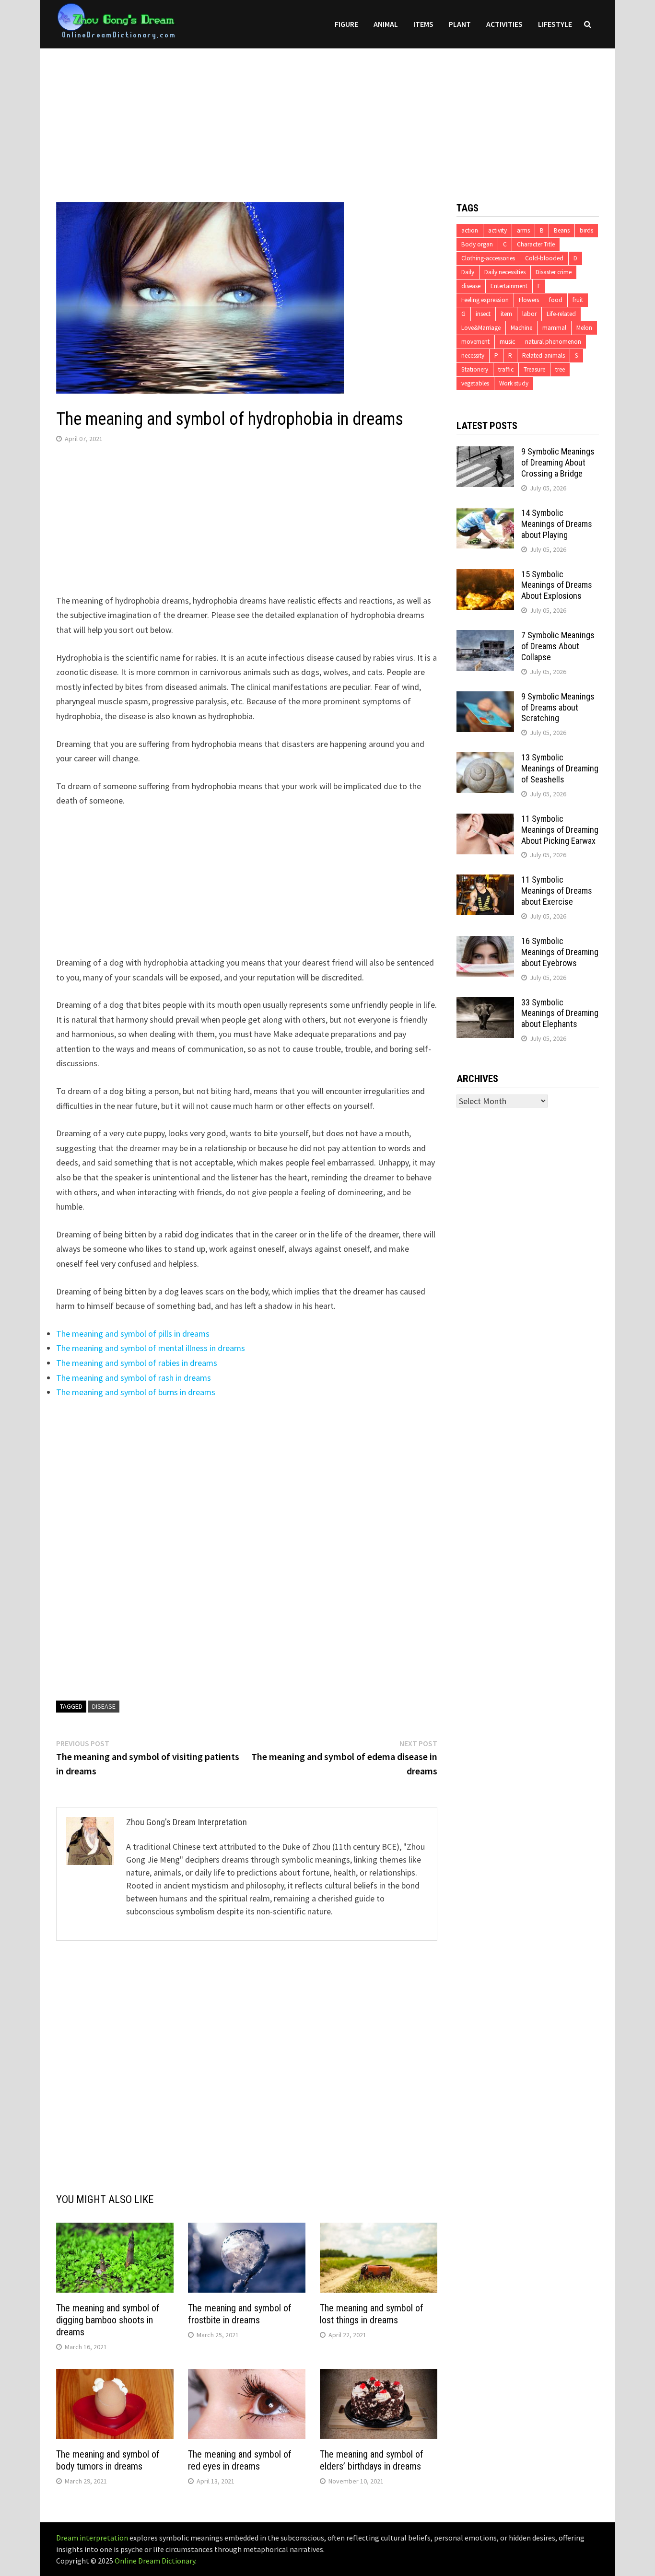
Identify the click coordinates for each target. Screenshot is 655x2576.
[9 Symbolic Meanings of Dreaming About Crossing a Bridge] (485, 453)
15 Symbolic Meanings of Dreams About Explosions (557, 585)
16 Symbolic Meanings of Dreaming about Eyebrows (560, 952)
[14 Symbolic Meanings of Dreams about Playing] (485, 514)
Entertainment (509, 286)
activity (497, 230)
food (556, 300)
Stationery (475, 369)
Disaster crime (554, 272)
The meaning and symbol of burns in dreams (136, 1392)
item (506, 314)
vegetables (475, 383)
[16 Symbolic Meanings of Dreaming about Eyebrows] (485, 942)
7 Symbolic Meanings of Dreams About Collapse (558, 646)
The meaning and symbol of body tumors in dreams (108, 2460)
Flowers (529, 300)
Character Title (536, 244)
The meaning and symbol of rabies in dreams (137, 1363)
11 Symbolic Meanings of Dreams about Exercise (557, 891)
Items (423, 24)
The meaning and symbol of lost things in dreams (372, 2314)
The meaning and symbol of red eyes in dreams (240, 2460)
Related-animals (544, 356)
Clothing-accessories (488, 258)
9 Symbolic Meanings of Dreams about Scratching (558, 707)
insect (483, 314)
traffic (506, 369)
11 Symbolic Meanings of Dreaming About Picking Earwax (560, 830)
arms (523, 230)
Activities (504, 24)
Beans (562, 230)
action (470, 230)
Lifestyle (555, 24)
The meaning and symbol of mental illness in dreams (151, 1348)
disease (104, 1706)
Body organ (477, 244)
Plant (460, 24)
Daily (468, 272)
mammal (554, 328)
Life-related (561, 314)
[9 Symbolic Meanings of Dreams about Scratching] (485, 698)
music (507, 342)
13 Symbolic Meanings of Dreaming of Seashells (560, 768)
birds (586, 230)
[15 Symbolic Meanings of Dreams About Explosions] (485, 576)
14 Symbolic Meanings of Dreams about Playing (557, 524)
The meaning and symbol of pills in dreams (133, 1334)
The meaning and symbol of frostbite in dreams (240, 2314)
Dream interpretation (92, 2538)
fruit (578, 300)
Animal (386, 24)
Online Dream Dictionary (155, 2561)
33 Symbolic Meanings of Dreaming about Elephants (560, 1013)
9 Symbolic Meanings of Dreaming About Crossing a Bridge (558, 462)
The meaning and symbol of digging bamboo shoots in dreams (108, 2320)
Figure (346, 24)
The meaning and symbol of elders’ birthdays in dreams (372, 2460)
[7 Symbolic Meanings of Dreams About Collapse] (485, 636)
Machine (521, 328)
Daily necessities (505, 272)
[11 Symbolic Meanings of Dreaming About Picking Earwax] (485, 820)
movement (475, 342)
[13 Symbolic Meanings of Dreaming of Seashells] (485, 759)
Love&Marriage (481, 328)
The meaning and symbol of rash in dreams (134, 1378)
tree (560, 369)
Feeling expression (485, 300)
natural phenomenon (553, 342)
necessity (473, 356)
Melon (584, 328)
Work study (514, 383)
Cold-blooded (544, 258)
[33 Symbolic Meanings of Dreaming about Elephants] (485, 1004)
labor (529, 314)
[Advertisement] (327, 116)
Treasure (534, 369)
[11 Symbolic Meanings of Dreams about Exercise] (485, 881)
